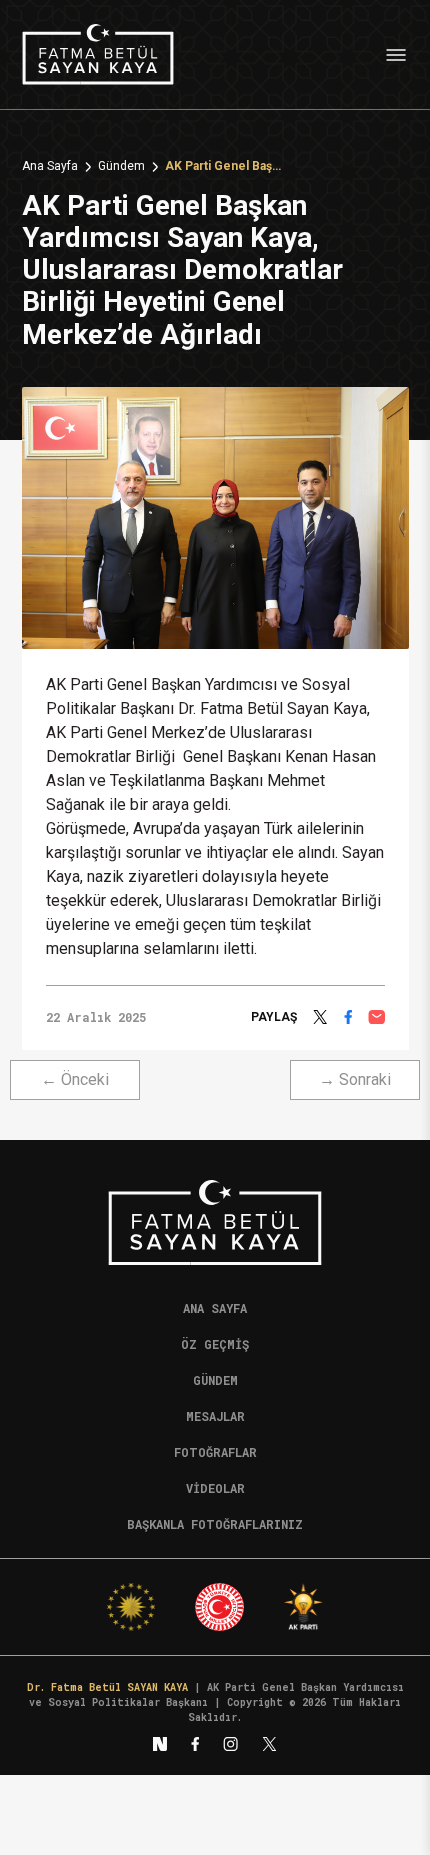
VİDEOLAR (215, 1488)
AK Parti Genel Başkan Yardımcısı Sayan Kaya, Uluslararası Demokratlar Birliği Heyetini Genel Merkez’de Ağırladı (225, 166)
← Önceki (75, 1079)
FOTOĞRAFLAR (215, 1452)
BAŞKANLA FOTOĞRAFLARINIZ (215, 1524)
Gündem (121, 166)
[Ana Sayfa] (98, 54)
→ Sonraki (355, 1079)
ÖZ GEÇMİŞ (215, 1344)
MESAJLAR (215, 1416)
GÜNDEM (215, 1380)
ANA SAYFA (215, 1308)
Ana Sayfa (50, 166)
